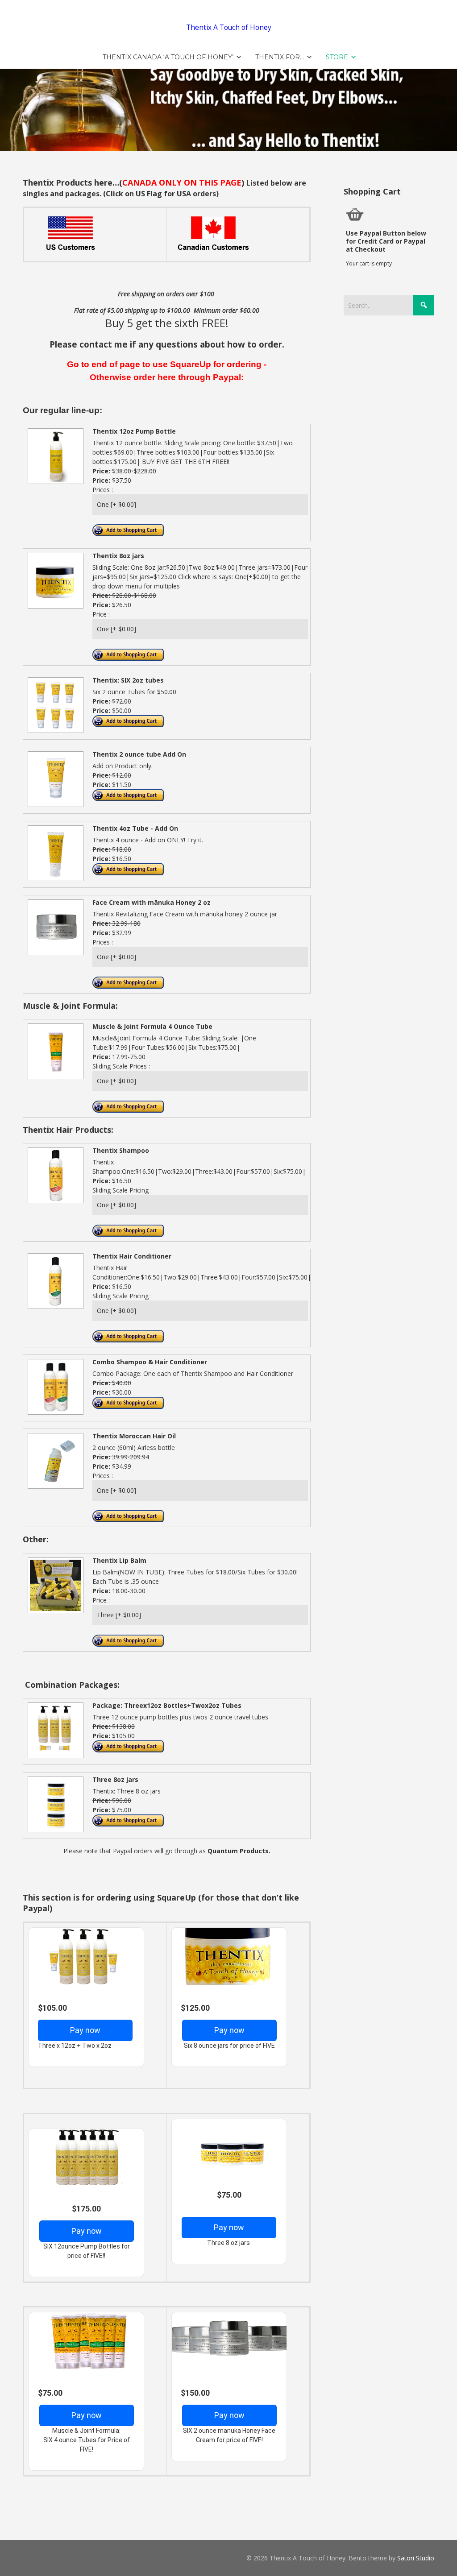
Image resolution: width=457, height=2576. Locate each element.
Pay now (85, 2030)
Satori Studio (416, 2558)
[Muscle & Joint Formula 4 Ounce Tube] (54, 1079)
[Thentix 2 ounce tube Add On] (54, 806)
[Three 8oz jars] (54, 1832)
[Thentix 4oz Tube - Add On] (54, 880)
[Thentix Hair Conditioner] (54, 1308)
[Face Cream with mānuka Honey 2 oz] (54, 955)
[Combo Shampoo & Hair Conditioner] (54, 1414)
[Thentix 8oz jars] (54, 608)
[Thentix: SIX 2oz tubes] (54, 732)
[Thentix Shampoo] (54, 1203)
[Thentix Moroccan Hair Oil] (54, 1488)
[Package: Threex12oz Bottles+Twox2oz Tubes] (54, 1758)
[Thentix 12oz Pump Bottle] (54, 483)
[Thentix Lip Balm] (54, 1613)
